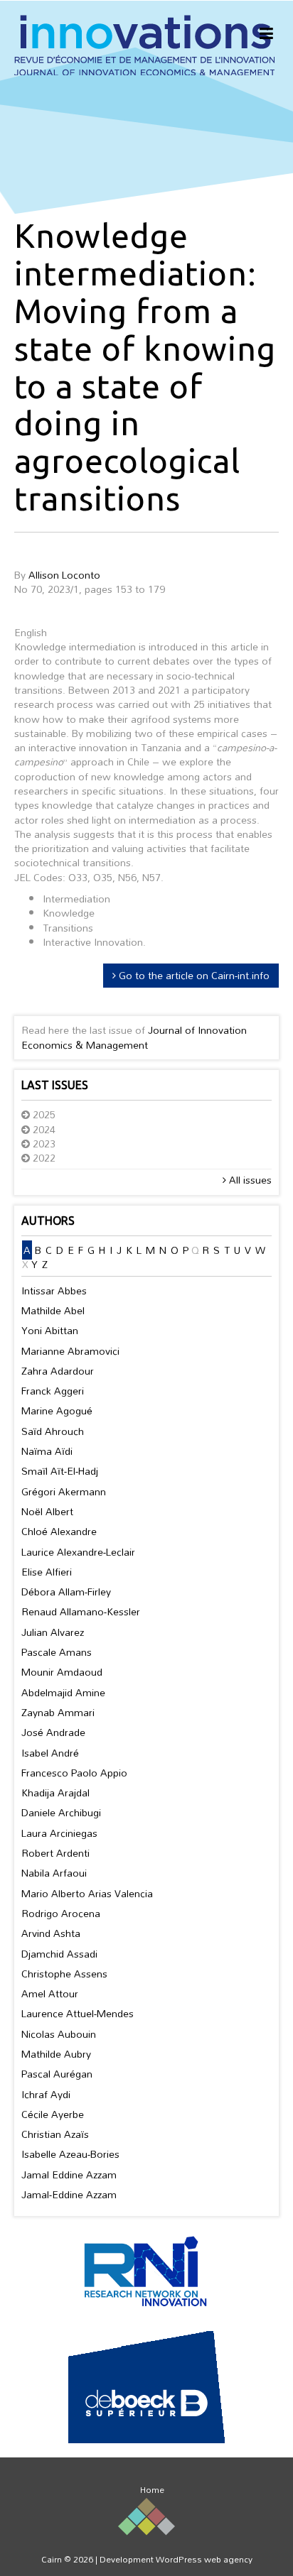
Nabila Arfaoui (54, 1873)
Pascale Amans (57, 1652)
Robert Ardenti (55, 1853)
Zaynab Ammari (58, 1712)
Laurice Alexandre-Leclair (78, 1552)
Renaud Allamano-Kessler (81, 1611)
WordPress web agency (204, 2559)
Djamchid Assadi (59, 1954)
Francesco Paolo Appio (74, 1773)
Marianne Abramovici (70, 1351)
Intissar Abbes (54, 1290)
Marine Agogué (57, 1410)
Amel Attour (50, 1993)
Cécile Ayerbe (53, 2114)
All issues (249, 1180)
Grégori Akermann (64, 1491)
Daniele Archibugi (61, 1812)
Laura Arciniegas (59, 1833)
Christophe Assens (64, 1974)
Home (152, 2489)
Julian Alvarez (53, 1632)
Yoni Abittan (50, 1330)
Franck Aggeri (53, 1391)
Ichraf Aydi (46, 2094)
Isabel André (50, 1753)
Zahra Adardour (58, 1371)
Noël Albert (47, 1511)
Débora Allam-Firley (66, 1592)
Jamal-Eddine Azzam (69, 2194)
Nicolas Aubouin (59, 2034)
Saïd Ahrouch (53, 1431)
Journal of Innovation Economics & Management (134, 1037)
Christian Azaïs (55, 2134)
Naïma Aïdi (47, 1451)
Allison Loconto (64, 575)
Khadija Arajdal (55, 1792)
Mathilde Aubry (56, 2054)
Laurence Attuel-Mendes (78, 2013)
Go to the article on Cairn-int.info (193, 975)
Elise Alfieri (47, 1572)
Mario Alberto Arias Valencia (87, 1893)
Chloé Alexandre (59, 1531)
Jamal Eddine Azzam (69, 2174)
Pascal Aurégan (57, 2074)
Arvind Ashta (51, 1933)
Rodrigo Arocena (61, 1913)
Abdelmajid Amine (63, 1692)
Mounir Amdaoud (62, 1672)
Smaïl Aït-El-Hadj (60, 1471)
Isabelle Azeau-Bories (70, 2154)
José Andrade (53, 1732)
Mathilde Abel (53, 1310)
